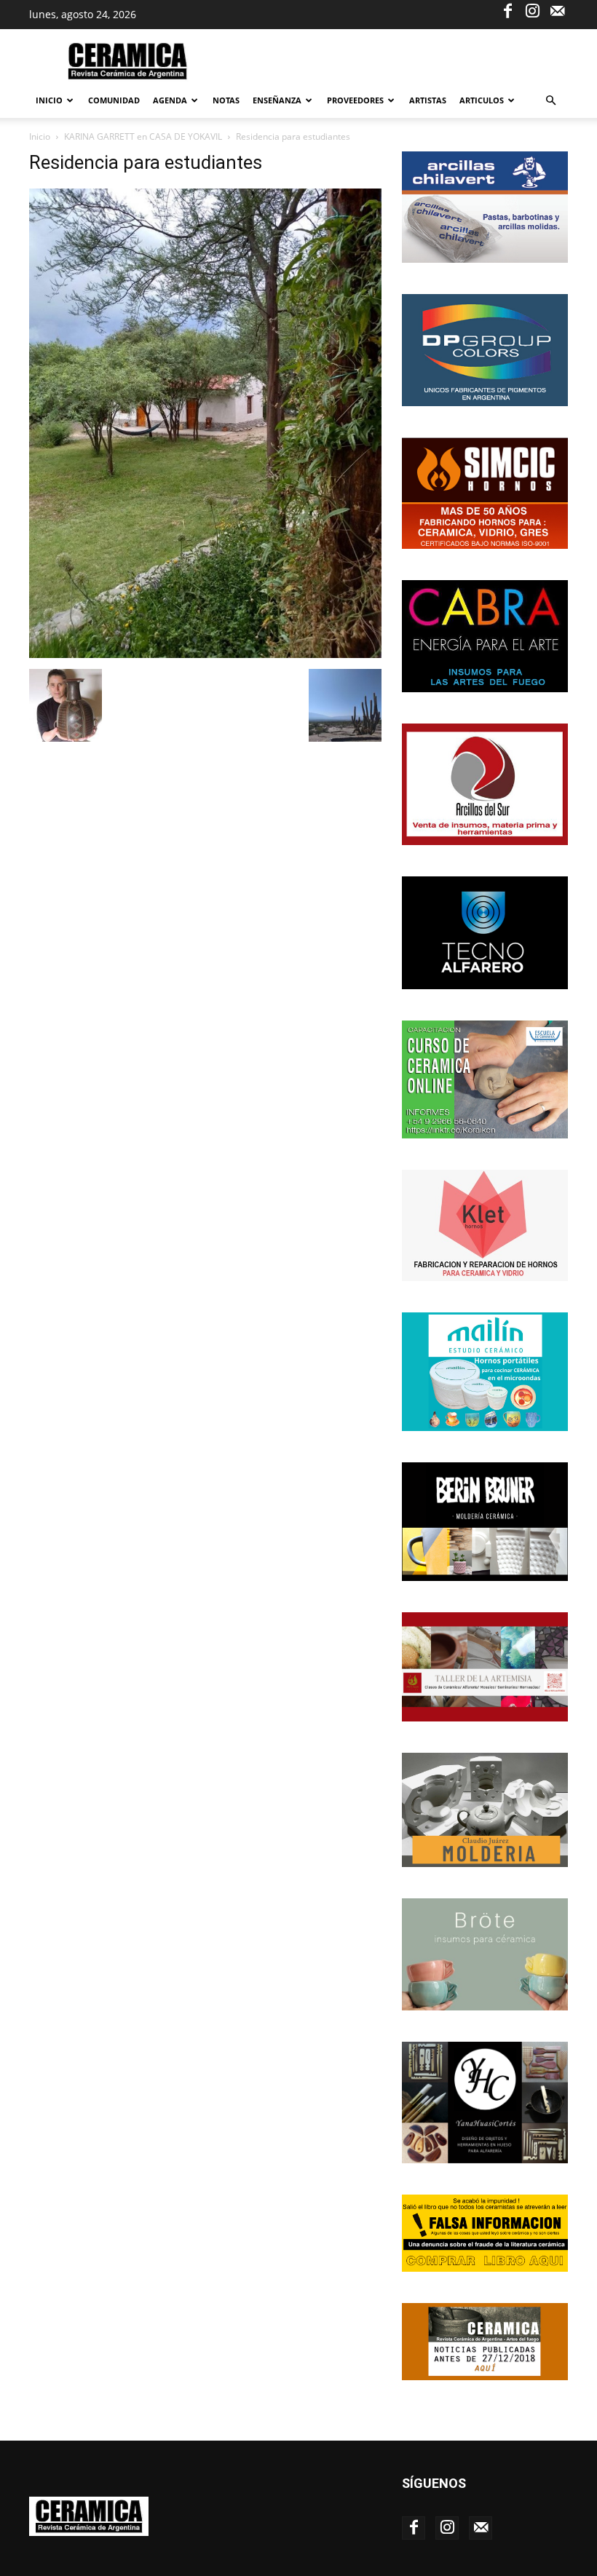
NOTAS (226, 100)
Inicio (49, 100)
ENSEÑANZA (277, 100)
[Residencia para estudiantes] (205, 654)
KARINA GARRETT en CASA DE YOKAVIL (143, 136)
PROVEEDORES (355, 100)
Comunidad (114, 100)
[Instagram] (532, 10)
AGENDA (170, 100)
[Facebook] (507, 10)
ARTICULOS (482, 100)
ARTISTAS (428, 100)
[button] (550, 101)
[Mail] (557, 10)
